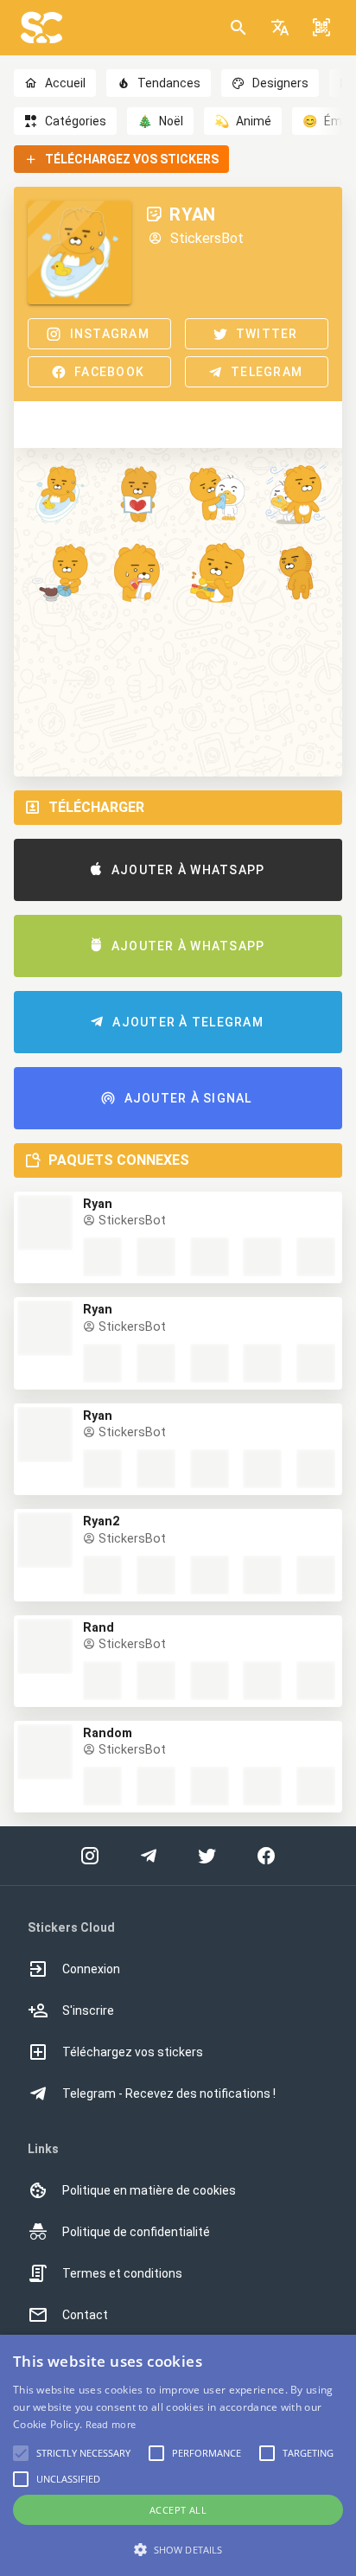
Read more (111, 2424)
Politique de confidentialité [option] (136, 2232)
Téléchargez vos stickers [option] (133, 2052)
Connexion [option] (91, 1969)
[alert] (178, 2455)
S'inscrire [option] (88, 2010)
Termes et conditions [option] (122, 2273)
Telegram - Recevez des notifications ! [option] (169, 2093)
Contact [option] (85, 2315)
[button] (280, 28)
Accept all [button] (178, 2510)
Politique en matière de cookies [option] (149, 2190)
